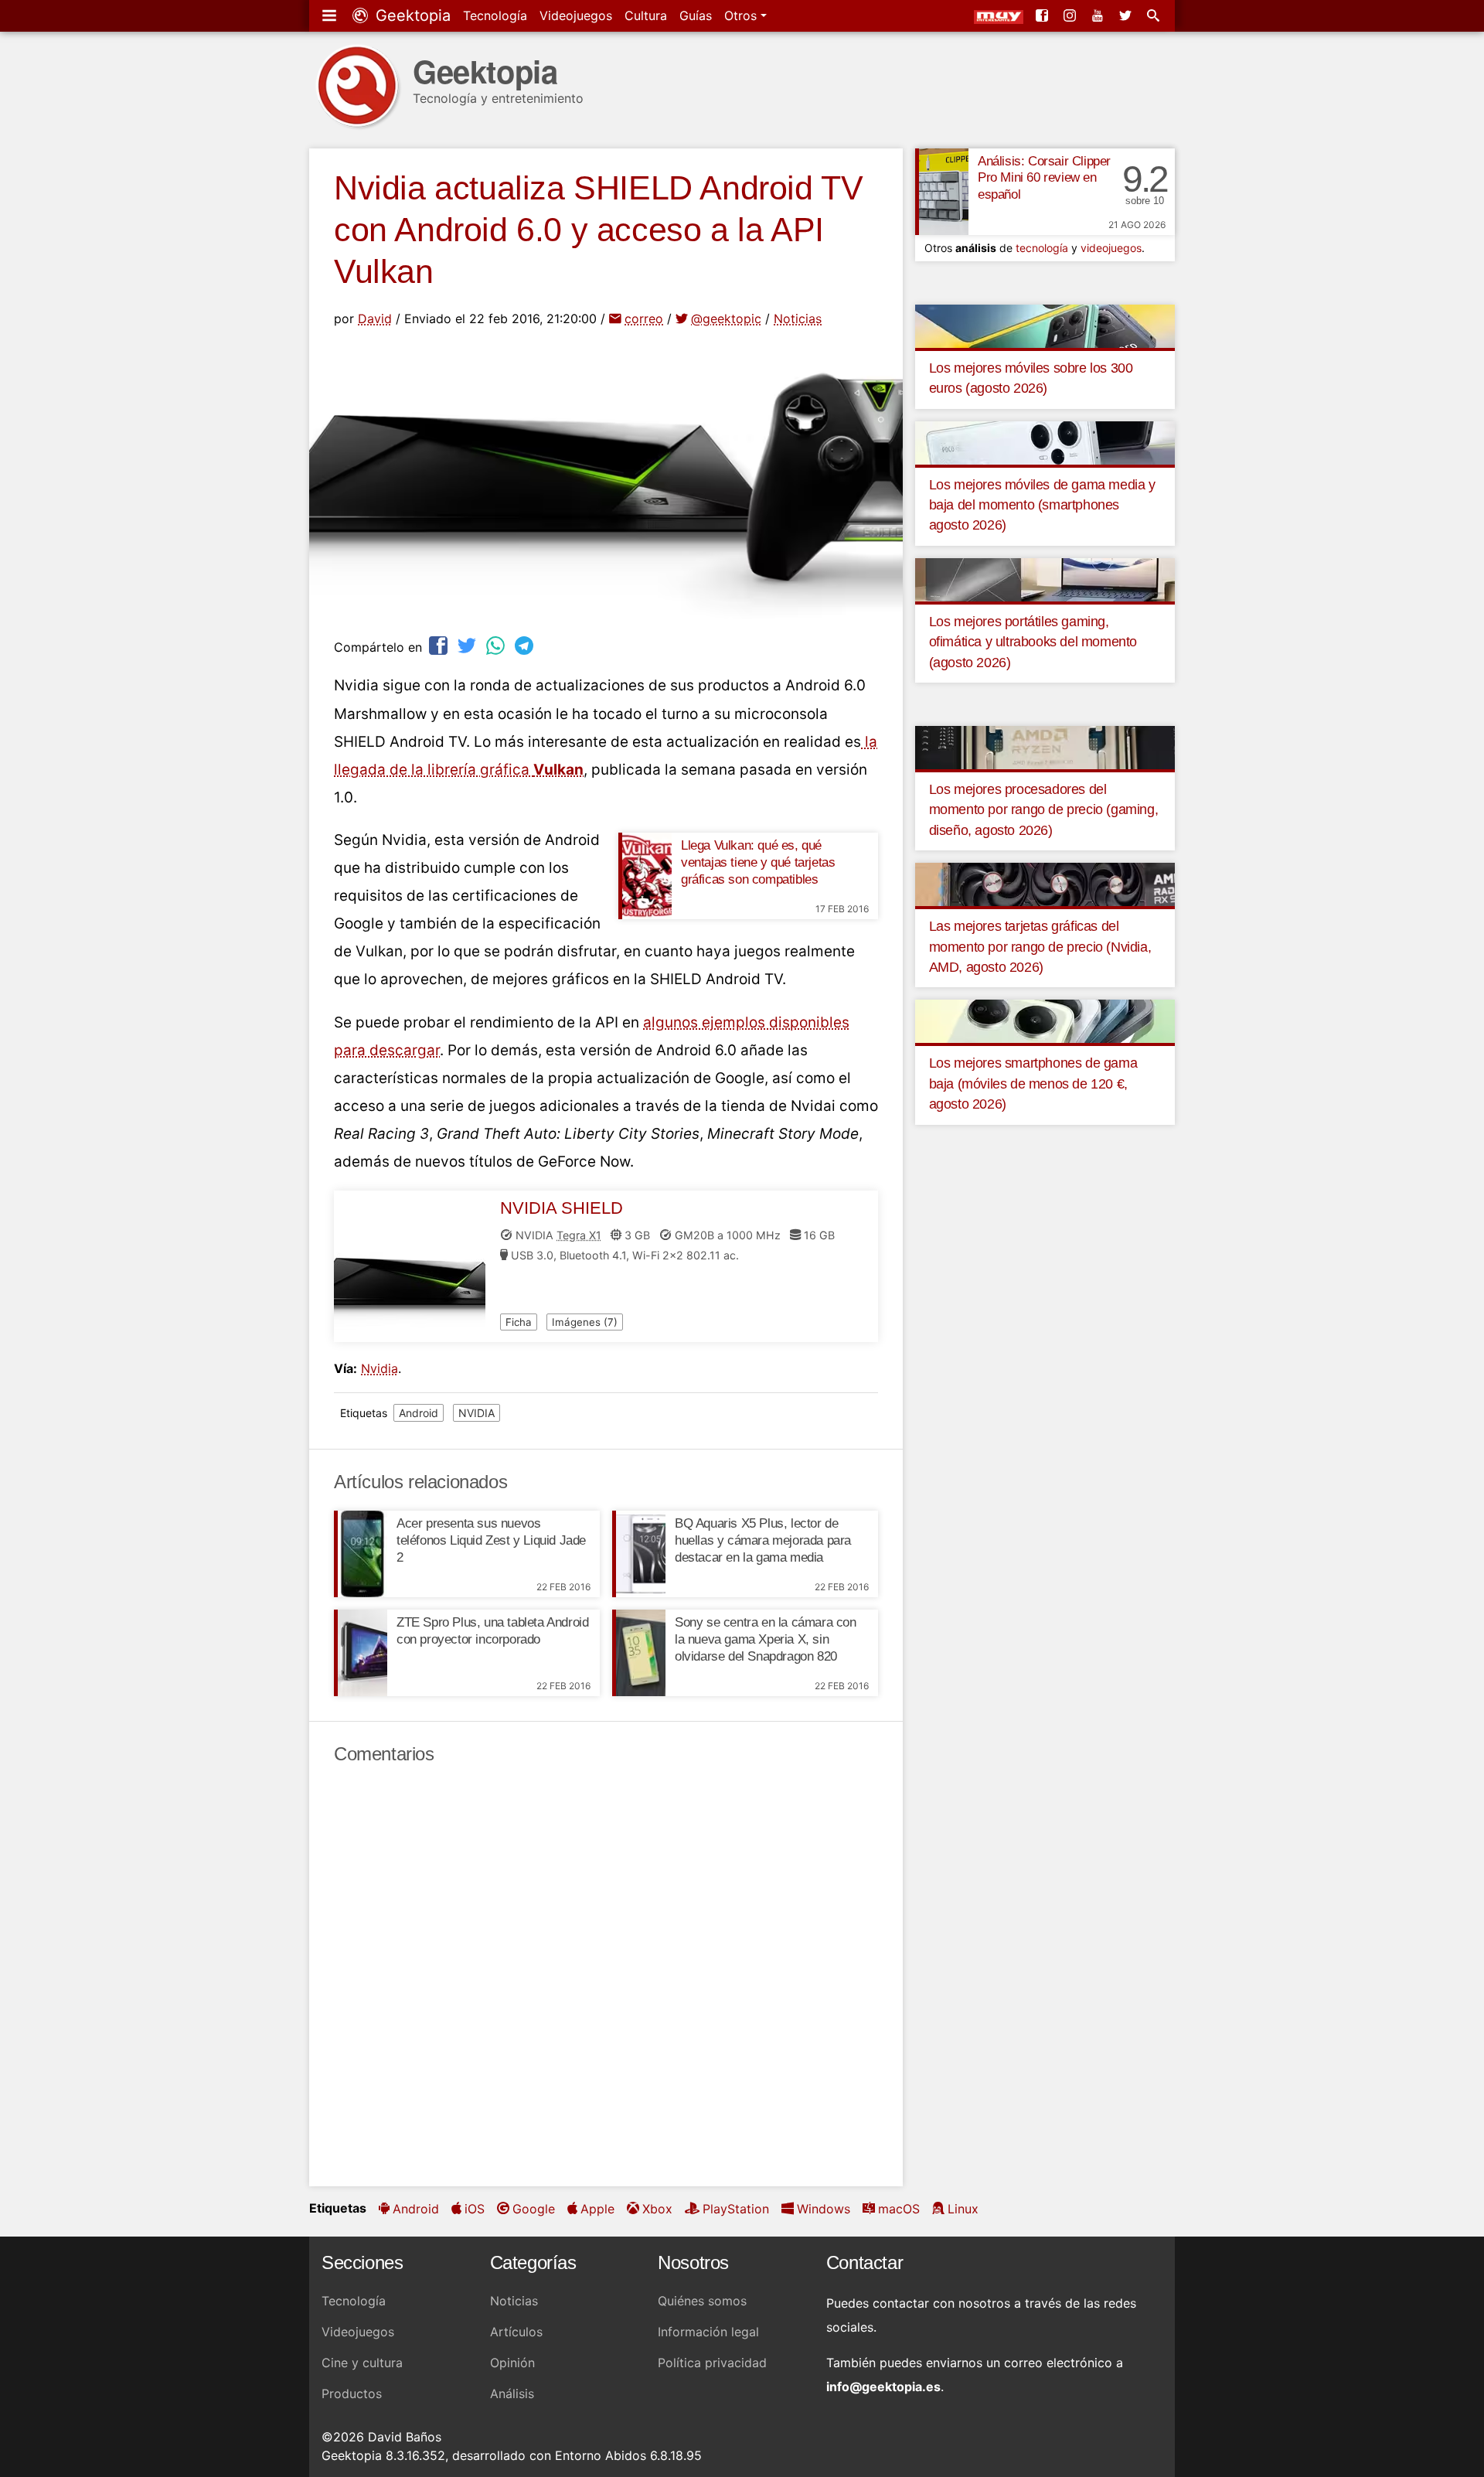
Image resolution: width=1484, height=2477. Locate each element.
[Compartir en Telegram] (526, 645)
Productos (352, 2394)
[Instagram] (1071, 15)
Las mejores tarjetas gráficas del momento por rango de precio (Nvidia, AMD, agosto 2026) (1040, 947)
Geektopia (411, 15)
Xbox (657, 2209)
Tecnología (495, 15)
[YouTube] (1099, 15)
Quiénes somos (702, 2301)
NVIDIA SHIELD (562, 1208)
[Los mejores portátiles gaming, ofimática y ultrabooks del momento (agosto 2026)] (1045, 578)
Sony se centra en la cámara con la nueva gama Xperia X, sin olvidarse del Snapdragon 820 (766, 1639)
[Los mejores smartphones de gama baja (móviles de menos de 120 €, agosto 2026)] (1045, 1020)
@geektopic (726, 319)
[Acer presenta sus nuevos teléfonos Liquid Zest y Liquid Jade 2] (361, 1554)
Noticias (798, 319)
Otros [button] (742, 15)
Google (534, 2209)
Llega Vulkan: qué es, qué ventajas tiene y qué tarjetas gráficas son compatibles (758, 862)
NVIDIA (477, 1413)
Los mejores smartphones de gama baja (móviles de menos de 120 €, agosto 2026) (1033, 1083)
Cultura (646, 15)
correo (644, 319)
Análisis (512, 2394)
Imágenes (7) (585, 1322)
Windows (824, 2209)
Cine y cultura (362, 2363)
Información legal (708, 2332)
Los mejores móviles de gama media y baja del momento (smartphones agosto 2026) (1042, 505)
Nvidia (380, 1368)
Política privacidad (712, 2363)
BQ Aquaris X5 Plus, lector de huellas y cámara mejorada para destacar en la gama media (763, 1540)
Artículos (516, 2332)
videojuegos (1111, 248)
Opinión (512, 2363)
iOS (475, 2209)
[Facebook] (1043, 15)
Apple (597, 2209)
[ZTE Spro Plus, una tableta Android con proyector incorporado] (361, 1653)
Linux (963, 2209)
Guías (696, 15)
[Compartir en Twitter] (468, 645)
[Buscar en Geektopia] (1155, 15)
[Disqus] (606, 1976)
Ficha (519, 1322)
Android (419, 1413)
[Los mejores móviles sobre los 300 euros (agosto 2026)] (1045, 325)
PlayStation (736, 2209)
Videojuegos (576, 15)
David (375, 319)
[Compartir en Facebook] (440, 645)
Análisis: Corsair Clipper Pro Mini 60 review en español (1044, 178)
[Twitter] (1127, 15)
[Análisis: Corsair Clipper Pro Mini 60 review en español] (942, 192)
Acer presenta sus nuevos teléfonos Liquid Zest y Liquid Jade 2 (491, 1540)
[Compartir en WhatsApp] (497, 645)
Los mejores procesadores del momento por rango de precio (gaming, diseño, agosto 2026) (1044, 810)
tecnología (1042, 248)
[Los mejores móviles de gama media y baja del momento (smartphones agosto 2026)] (1045, 441)
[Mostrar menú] (331, 15)
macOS (899, 2209)
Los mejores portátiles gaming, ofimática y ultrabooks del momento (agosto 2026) (1033, 642)
